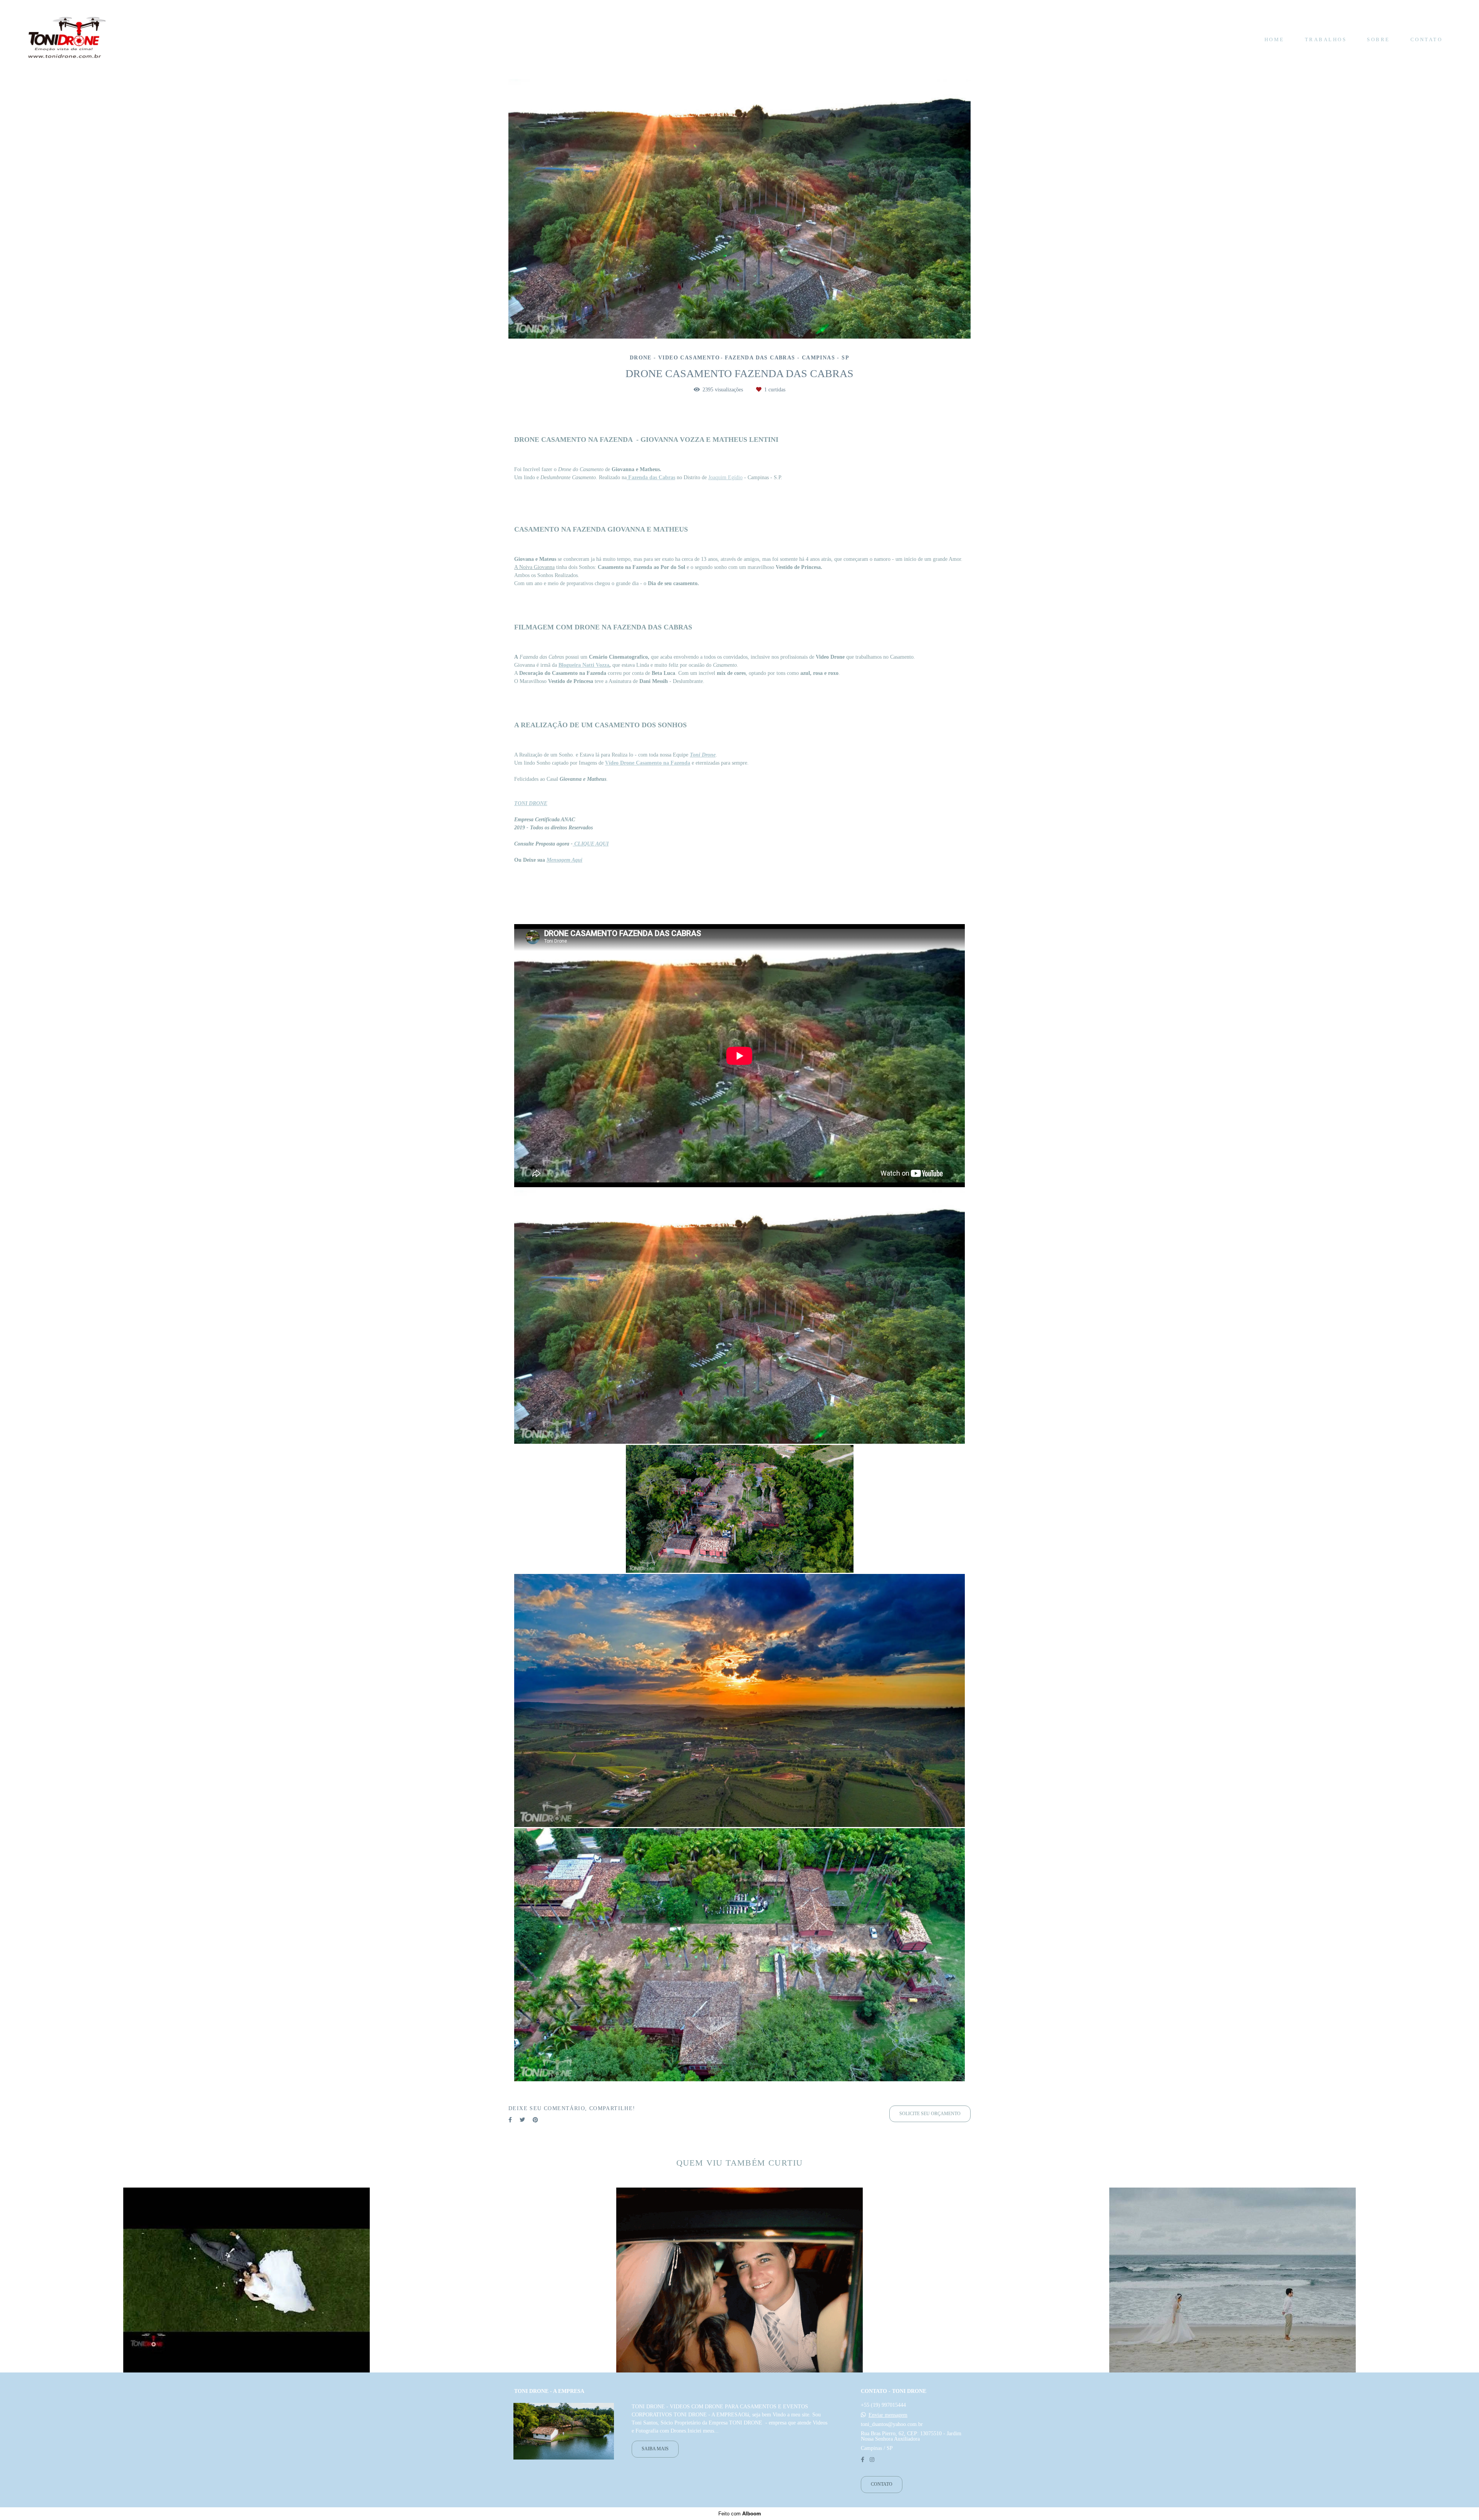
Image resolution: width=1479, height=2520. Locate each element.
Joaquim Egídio (725, 474)
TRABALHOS (1326, 39)
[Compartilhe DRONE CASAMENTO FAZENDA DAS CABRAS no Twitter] (522, 2116)
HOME (1274, 39)
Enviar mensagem (888, 2415)
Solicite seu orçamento (930, 2110)
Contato (882, 2484)
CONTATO (1427, 39)
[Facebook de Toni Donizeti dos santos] (863, 2460)
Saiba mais (655, 2449)
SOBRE (1378, 39)
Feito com (740, 2514)
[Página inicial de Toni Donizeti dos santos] (67, 39)
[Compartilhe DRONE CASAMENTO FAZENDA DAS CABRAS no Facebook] (510, 2116)
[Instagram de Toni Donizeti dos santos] (872, 2460)
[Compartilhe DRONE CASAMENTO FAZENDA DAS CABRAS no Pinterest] (535, 2116)
